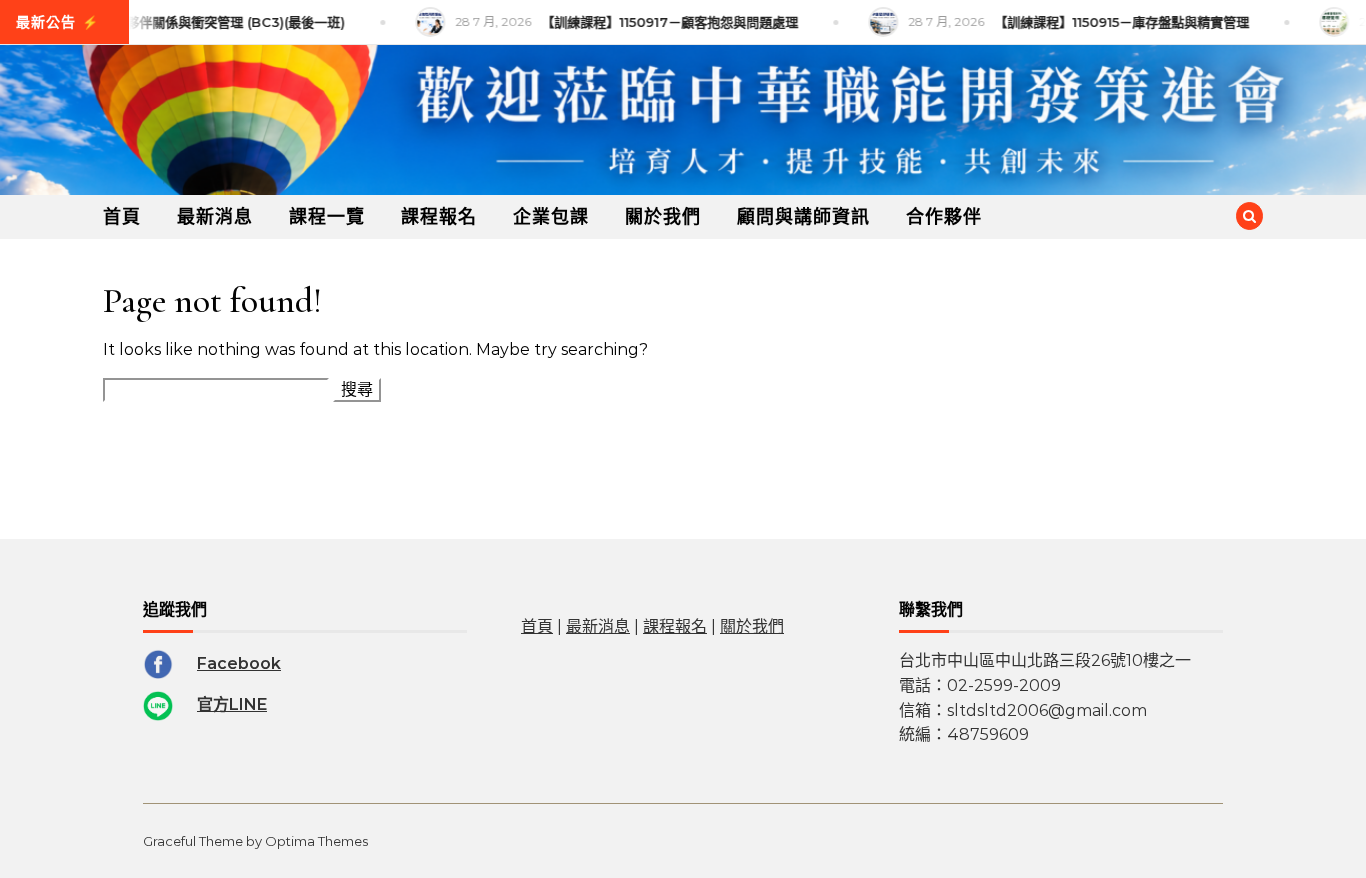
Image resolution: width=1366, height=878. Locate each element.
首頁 (122, 217)
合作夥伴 (944, 217)
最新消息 (215, 217)
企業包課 (551, 217)
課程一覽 (327, 217)
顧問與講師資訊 (803, 217)
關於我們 (663, 217)
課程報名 (439, 217)
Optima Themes (316, 841)
